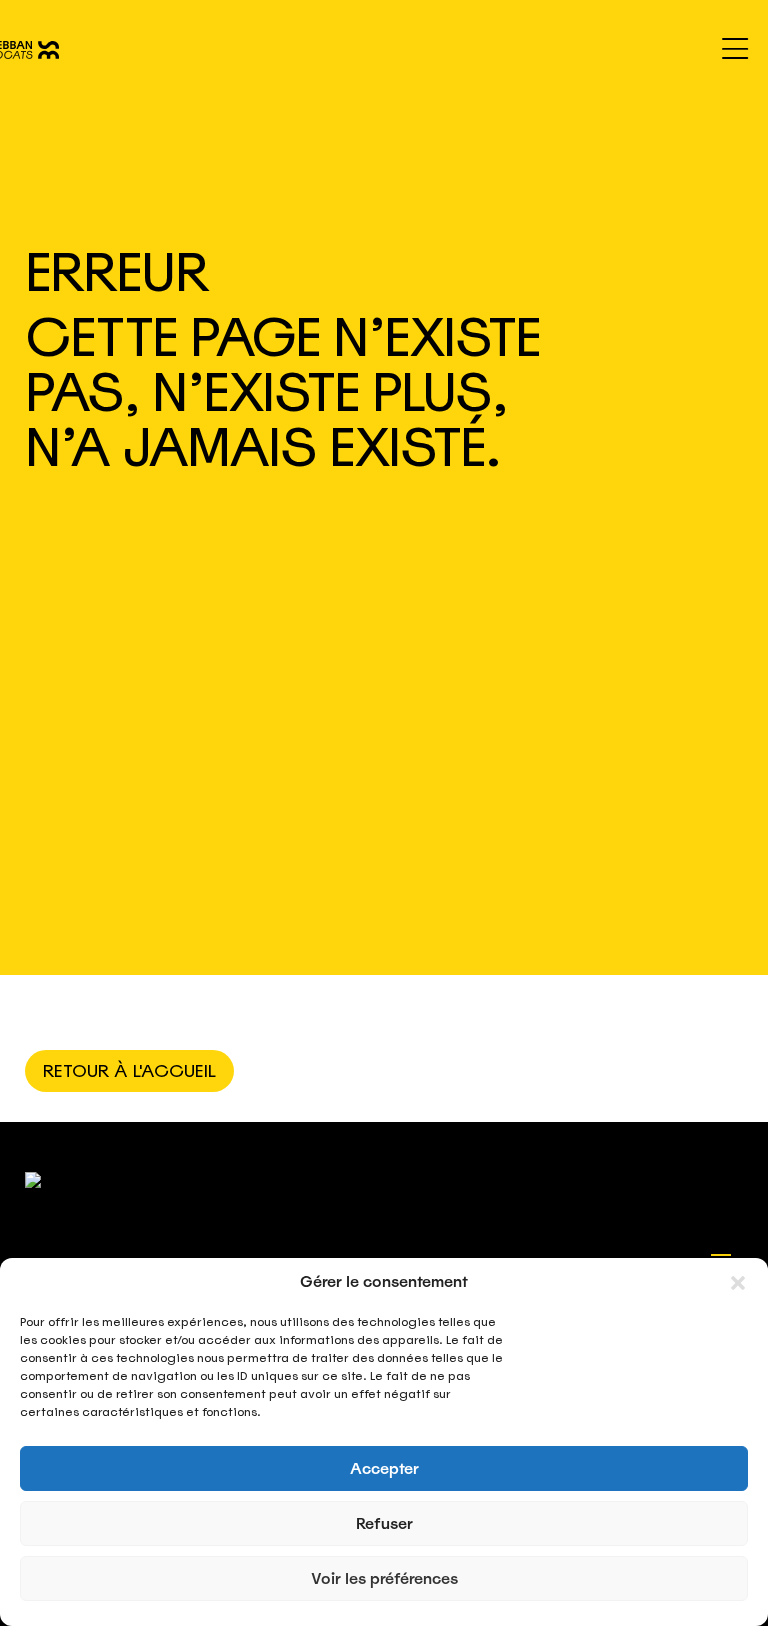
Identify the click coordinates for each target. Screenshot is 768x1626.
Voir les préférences (384, 1579)
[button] (738, 1283)
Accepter (384, 1469)
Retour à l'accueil (129, 1071)
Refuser (384, 1524)
